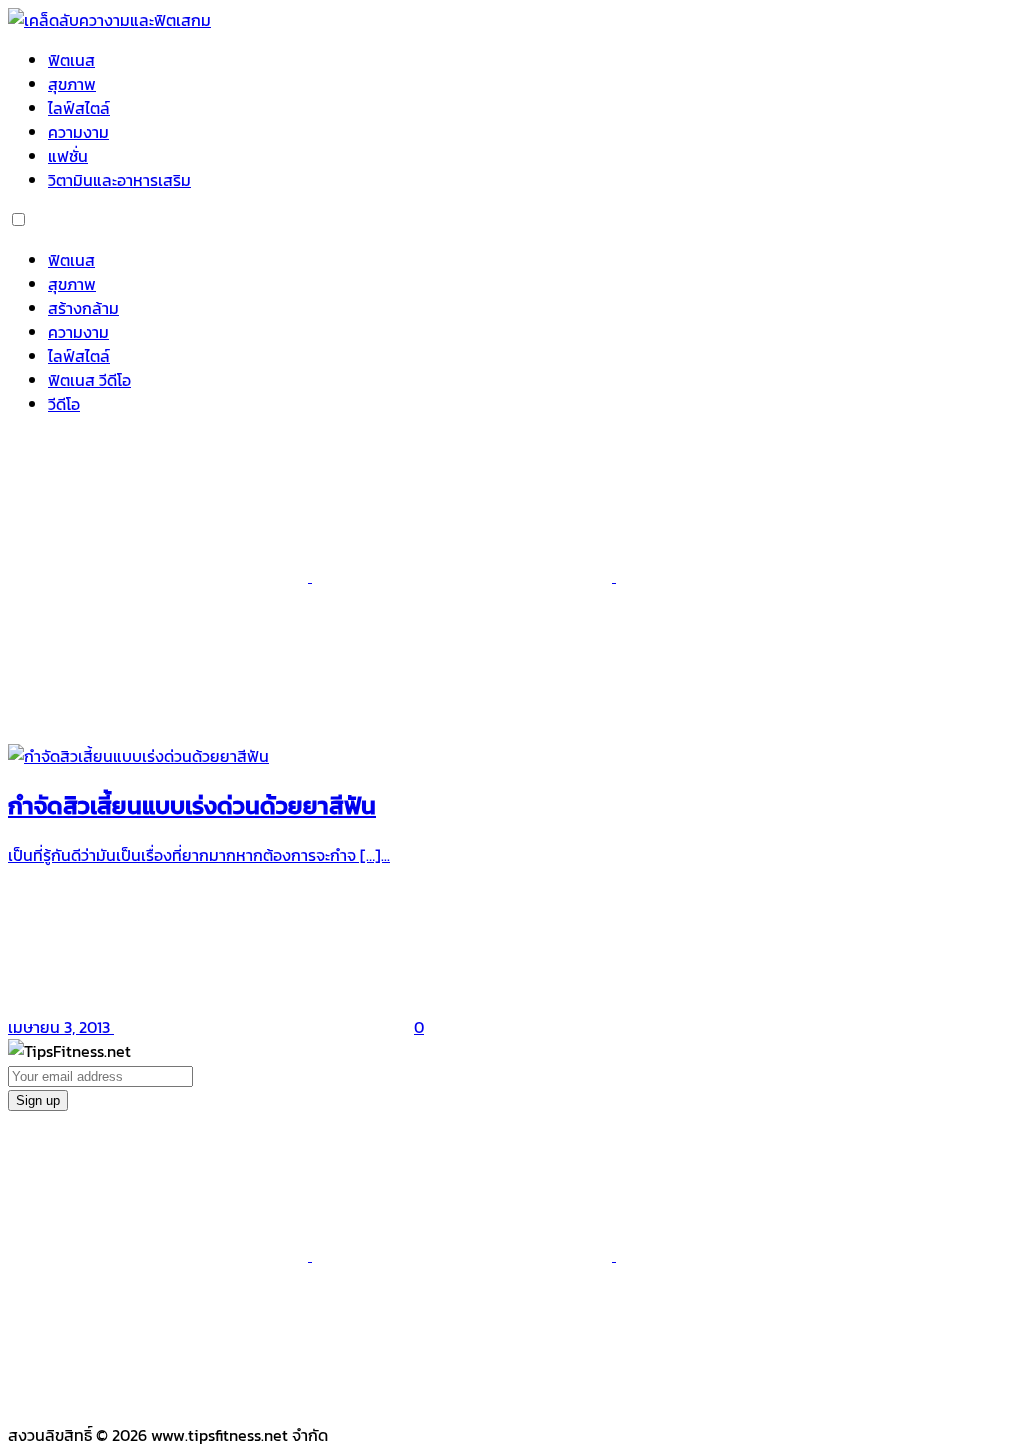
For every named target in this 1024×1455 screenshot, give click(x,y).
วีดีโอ (64, 404)
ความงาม (78, 132)
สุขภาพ (72, 84)
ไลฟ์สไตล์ (79, 108)
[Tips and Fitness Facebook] (160, 576)
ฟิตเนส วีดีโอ (89, 380)
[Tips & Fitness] (109, 20)
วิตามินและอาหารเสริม (119, 180)
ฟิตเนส (71, 60)
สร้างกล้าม (83, 308)
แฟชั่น (68, 156)
